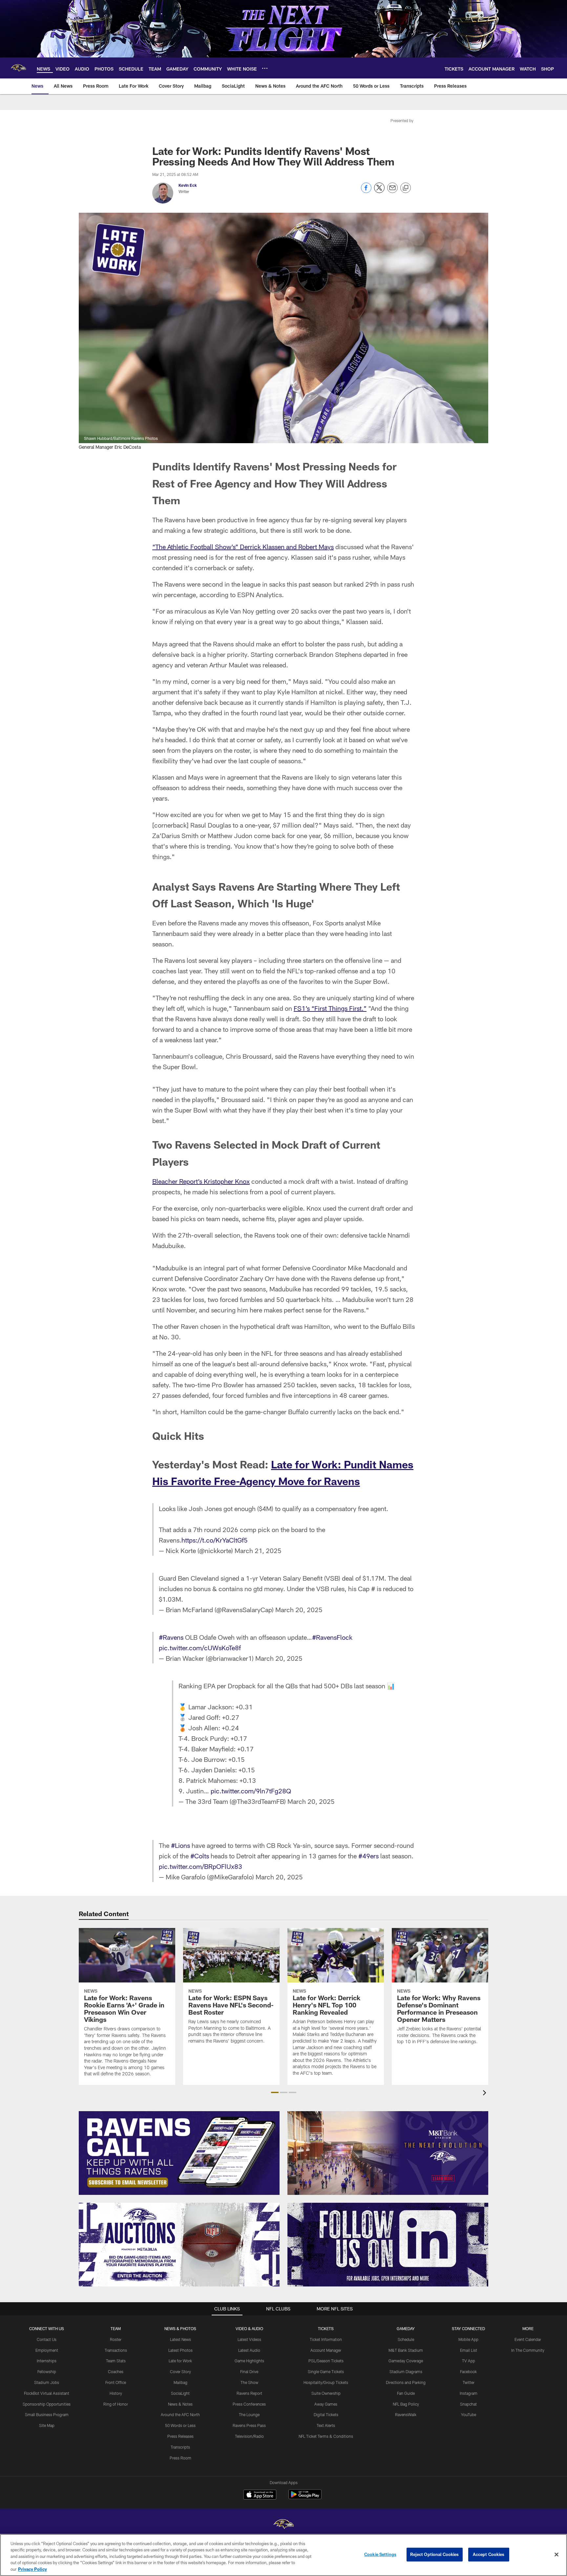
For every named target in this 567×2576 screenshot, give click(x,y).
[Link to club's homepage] (18, 68)
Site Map (47, 2425)
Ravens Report (249, 2393)
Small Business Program (47, 2414)
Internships (47, 2361)
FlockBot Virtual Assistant (47, 2393)
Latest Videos (249, 2339)
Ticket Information (326, 2339)
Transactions (116, 2350)
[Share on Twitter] (379, 191)
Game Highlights (249, 2361)
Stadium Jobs (47, 2382)
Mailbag (180, 2382)
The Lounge (249, 2414)
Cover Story (180, 2371)
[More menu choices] (265, 68)
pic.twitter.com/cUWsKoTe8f (200, 1648)
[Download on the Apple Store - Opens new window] (260, 2495)
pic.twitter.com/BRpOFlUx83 (200, 1866)
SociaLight (180, 2393)
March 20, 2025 (299, 1610)
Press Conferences (249, 2404)
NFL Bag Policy (406, 2404)
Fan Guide (406, 2393)
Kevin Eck (188, 185)
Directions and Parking (406, 2382)
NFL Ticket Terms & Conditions (326, 2436)
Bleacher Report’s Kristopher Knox (201, 1181)
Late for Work (180, 2361)
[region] (283, 2555)
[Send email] (392, 191)
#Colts (200, 1856)
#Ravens (171, 1637)
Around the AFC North (180, 2414)
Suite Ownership (326, 2393)
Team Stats (116, 2361)
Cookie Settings (380, 2554)
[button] (275, 2092)
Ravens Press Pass (249, 2425)
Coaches (116, 2371)
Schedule (406, 2339)
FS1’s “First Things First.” (330, 1008)
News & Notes (180, 2404)
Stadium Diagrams (406, 2371)
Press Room (180, 2458)
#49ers (368, 1856)
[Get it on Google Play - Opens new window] (305, 2498)
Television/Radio (249, 2436)
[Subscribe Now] (179, 2153)
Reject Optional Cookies (435, 2554)
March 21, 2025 (258, 1550)
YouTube (469, 2414)
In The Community (528, 2350)
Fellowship (47, 2371)
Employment (47, 2350)
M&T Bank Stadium (406, 2350)
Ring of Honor (116, 2404)
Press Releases (180, 2436)
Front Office (116, 2382)
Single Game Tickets (326, 2371)
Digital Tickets (326, 2414)
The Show (249, 2382)
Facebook (468, 2371)
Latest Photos (180, 2350)
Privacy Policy (32, 2569)
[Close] (556, 2555)
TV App (469, 2361)
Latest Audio (249, 2350)
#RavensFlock (332, 1637)
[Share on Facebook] (366, 191)
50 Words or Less (180, 2425)
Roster (116, 2339)
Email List (469, 2350)
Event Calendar (528, 2339)
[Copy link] (406, 188)
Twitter (469, 2382)
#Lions (180, 1845)
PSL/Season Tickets (326, 2361)
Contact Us (47, 2339)
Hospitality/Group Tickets (326, 2382)
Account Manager (326, 2350)
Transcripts (180, 2447)
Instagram (469, 2393)
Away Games (326, 2404)
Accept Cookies (489, 2554)
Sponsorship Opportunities (47, 2404)
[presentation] (486, 2094)
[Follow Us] (388, 2245)
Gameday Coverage (406, 2361)
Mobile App (468, 2339)
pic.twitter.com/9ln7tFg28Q (251, 1791)
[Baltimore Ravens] (283, 2525)
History (116, 2393)
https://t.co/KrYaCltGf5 (215, 1540)
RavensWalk (406, 2414)
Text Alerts (326, 2425)
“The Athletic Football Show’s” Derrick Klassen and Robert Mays (243, 547)
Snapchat (468, 2404)
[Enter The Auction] (179, 2245)
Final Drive (249, 2371)
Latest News (180, 2339)
